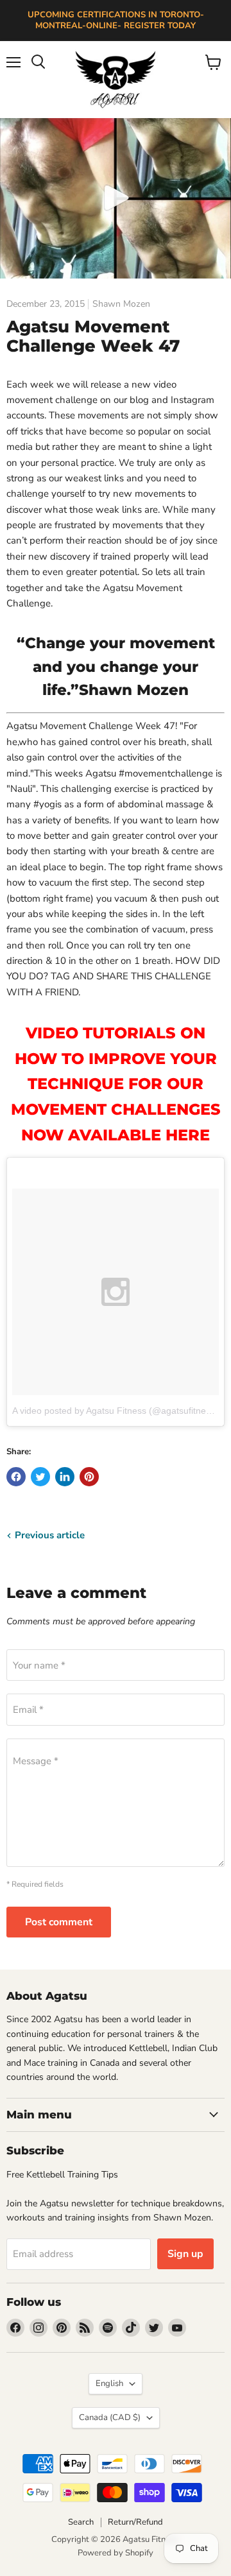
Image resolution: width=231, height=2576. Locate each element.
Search (81, 2522)
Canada (110, 2417)
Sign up (185, 2254)
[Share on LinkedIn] (65, 1477)
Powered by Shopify (116, 2553)
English (109, 2383)
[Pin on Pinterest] (89, 1477)
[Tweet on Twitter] (40, 1477)
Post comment (59, 1922)
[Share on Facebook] (16, 1477)
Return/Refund (135, 2522)
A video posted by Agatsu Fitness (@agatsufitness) (115, 1411)
